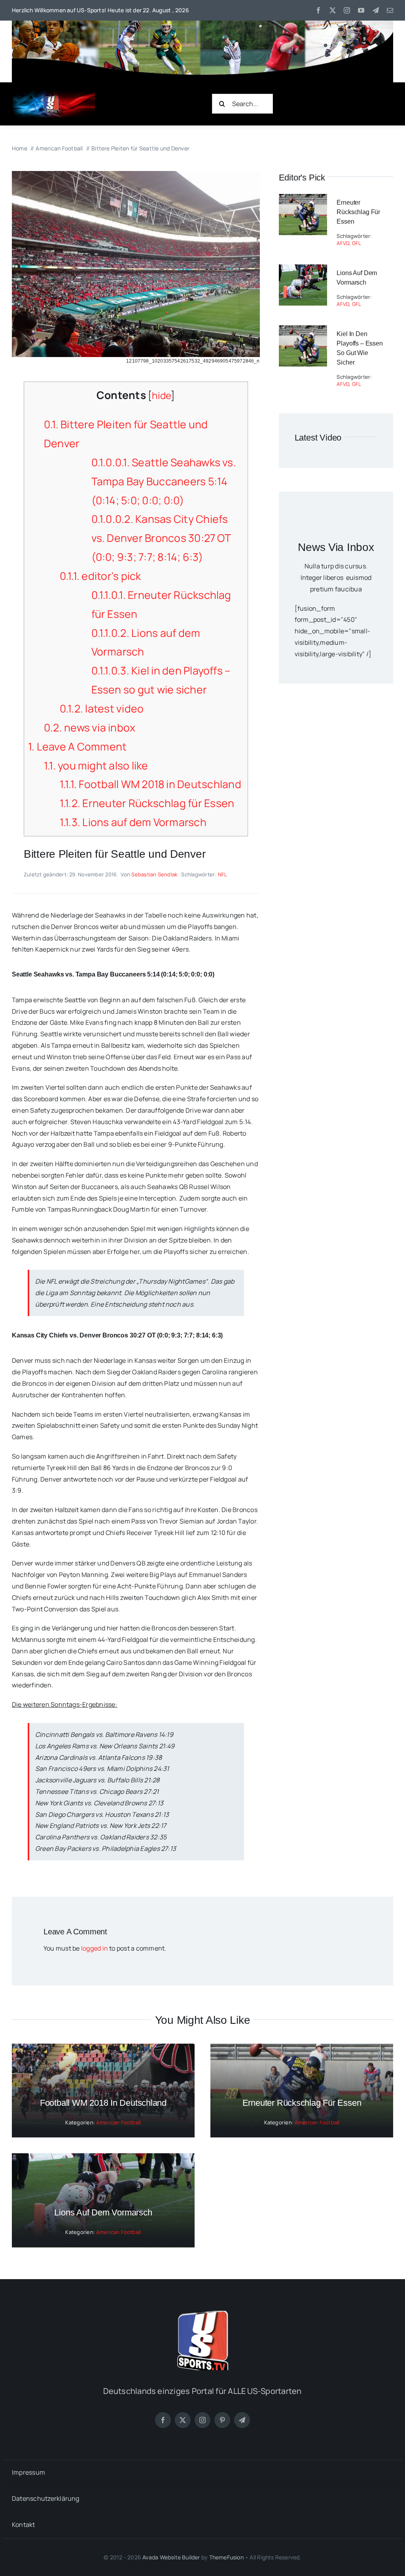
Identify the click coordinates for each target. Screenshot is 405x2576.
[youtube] (361, 10)
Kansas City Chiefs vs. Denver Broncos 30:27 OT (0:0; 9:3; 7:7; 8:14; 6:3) (161, 538)
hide (161, 395)
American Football (118, 2122)
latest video (102, 709)
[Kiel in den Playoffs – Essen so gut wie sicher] (303, 331)
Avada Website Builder (171, 2557)
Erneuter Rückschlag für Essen (147, 803)
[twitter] (333, 10)
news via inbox (90, 728)
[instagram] (347, 10)
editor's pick (100, 576)
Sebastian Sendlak (154, 874)
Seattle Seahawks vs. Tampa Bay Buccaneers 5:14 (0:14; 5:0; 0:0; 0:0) (164, 481)
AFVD (343, 243)
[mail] (390, 10)
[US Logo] (202, 2314)
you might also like (96, 766)
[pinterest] (222, 2420)
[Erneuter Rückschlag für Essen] (303, 199)
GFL (357, 243)
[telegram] (376, 10)
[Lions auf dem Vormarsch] (303, 270)
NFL (223, 874)
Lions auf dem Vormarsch (133, 822)
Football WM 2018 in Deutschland (150, 784)
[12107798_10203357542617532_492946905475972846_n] (136, 174)
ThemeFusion (226, 2557)
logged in (95, 1948)
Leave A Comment (77, 747)
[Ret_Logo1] (53, 93)
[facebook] (318, 10)
